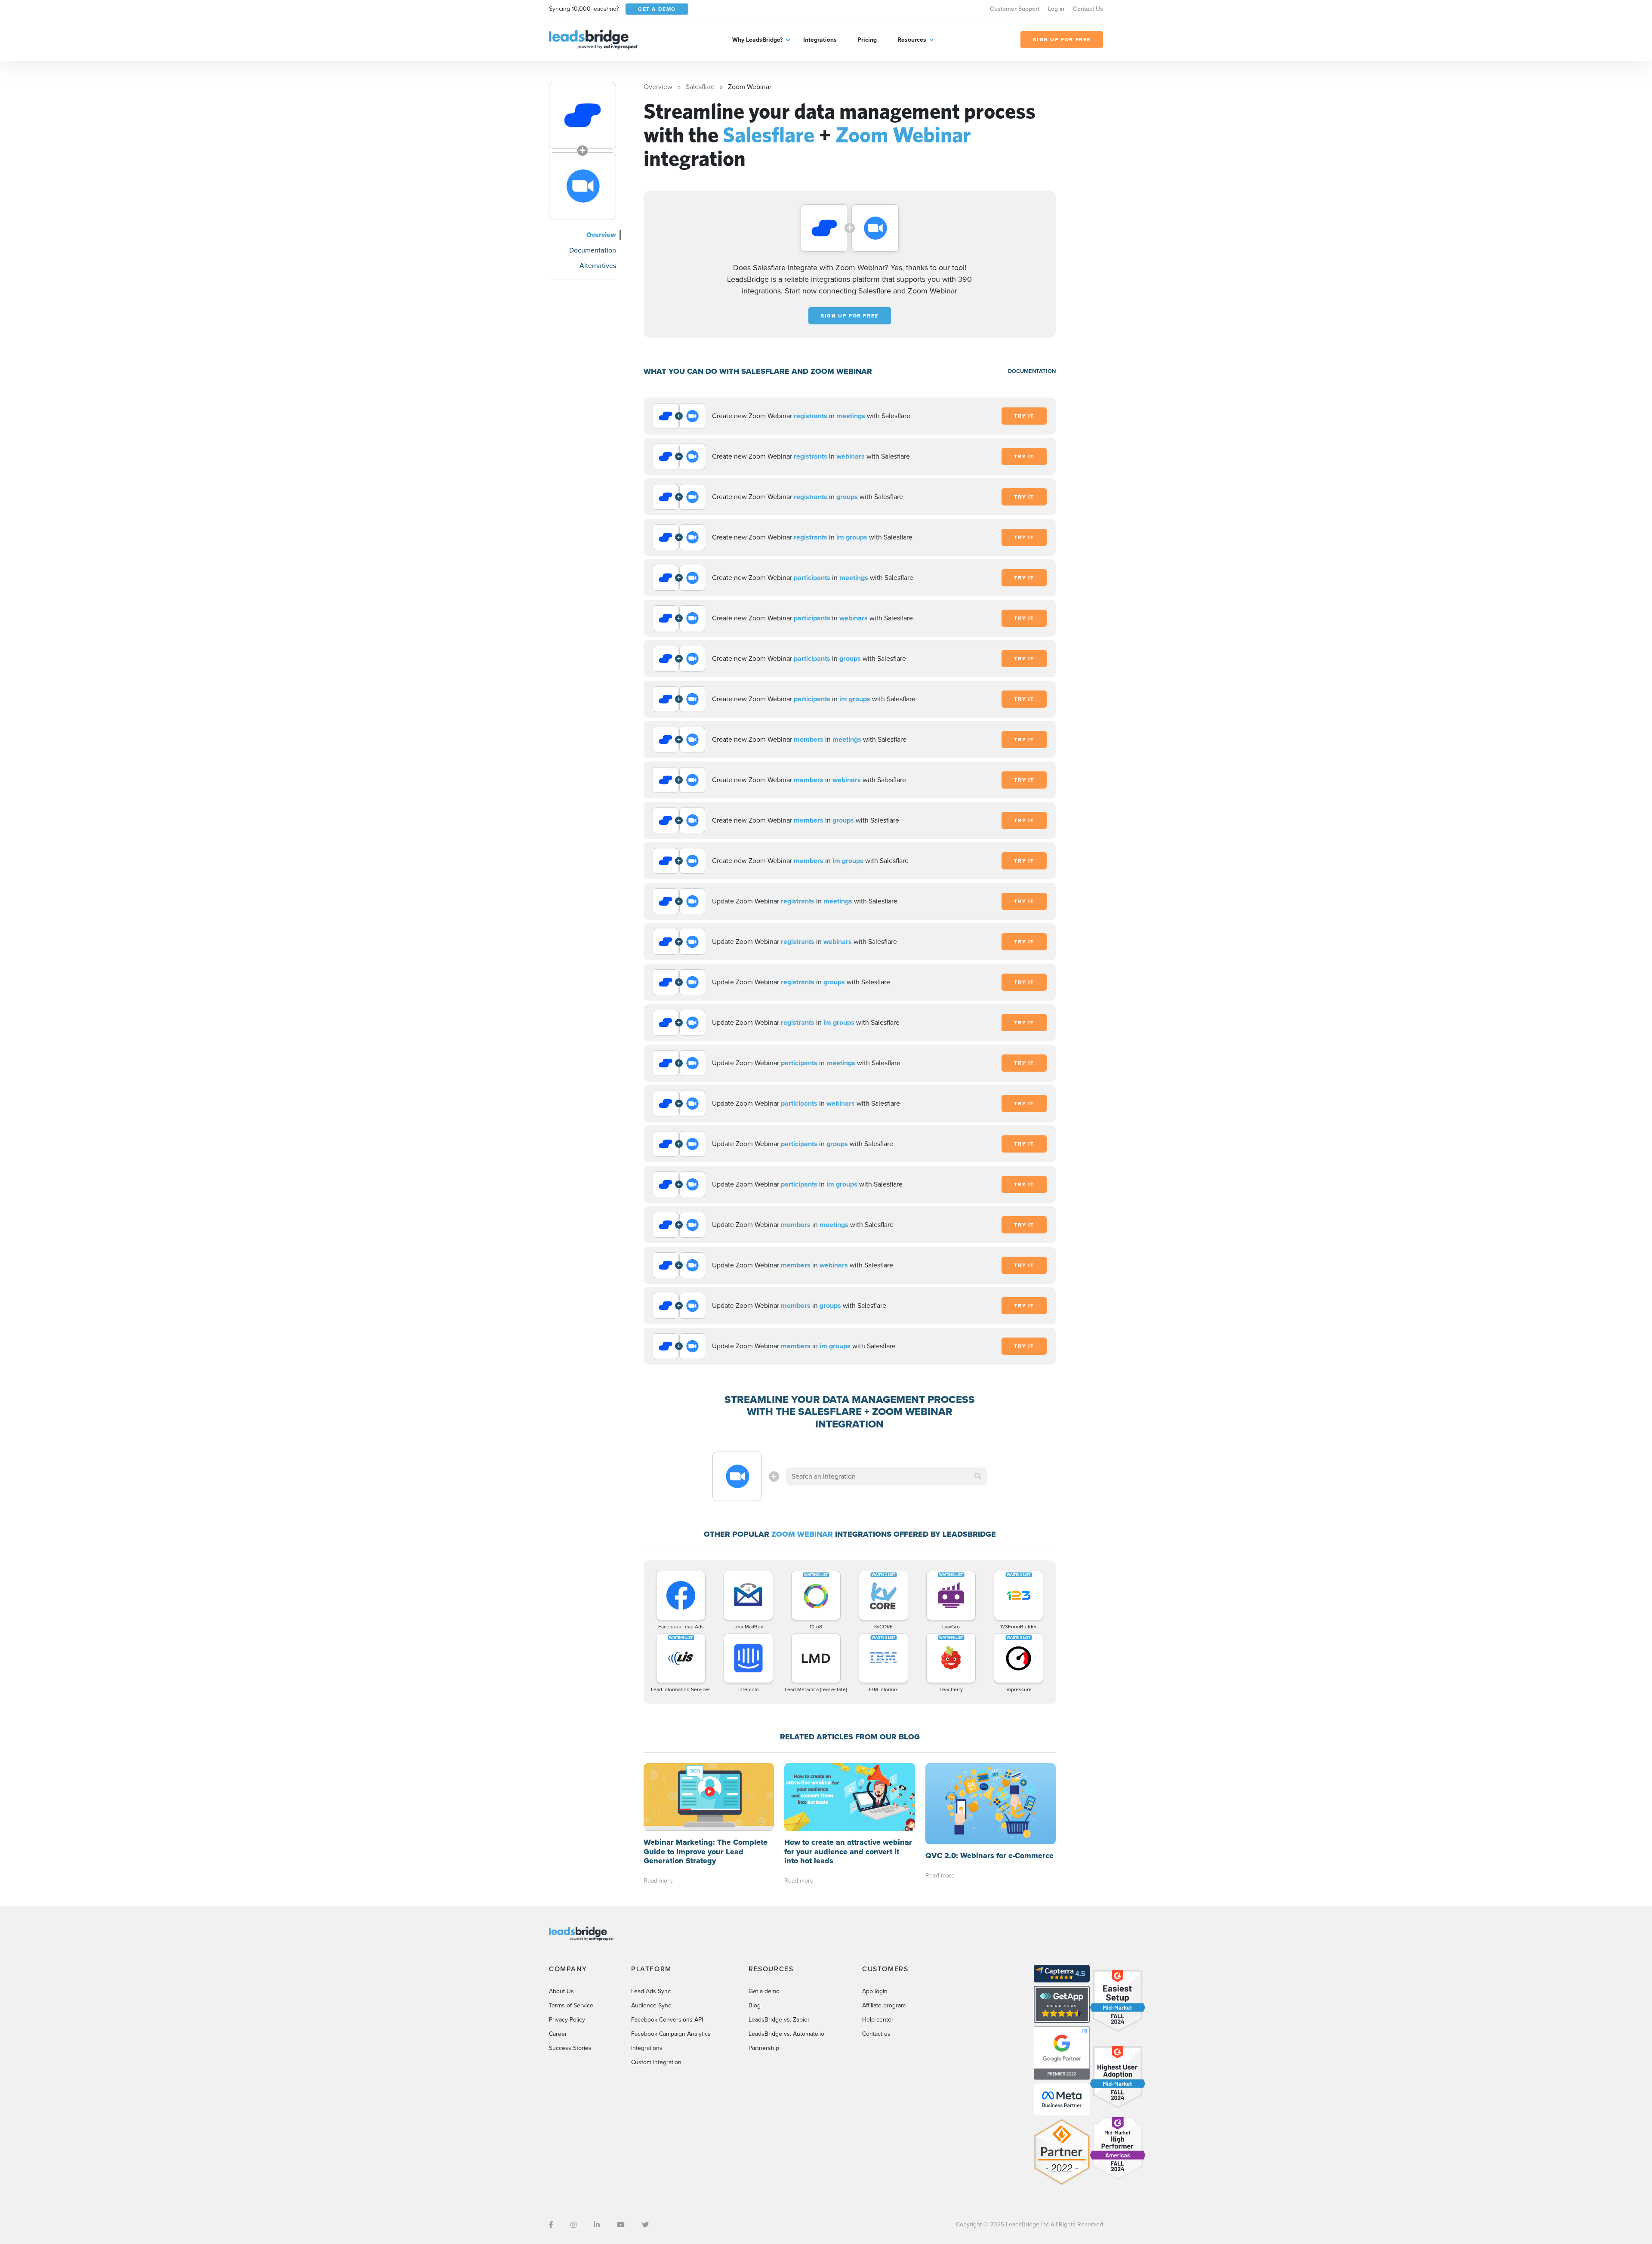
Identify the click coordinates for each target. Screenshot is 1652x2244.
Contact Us (1088, 9)
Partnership (764, 2048)
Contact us (876, 2034)
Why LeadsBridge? (757, 40)
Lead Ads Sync (651, 1991)
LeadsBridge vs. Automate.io (786, 2034)
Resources (912, 40)
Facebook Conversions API (667, 2020)
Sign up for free (850, 316)
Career (558, 2034)
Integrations (820, 40)
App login (875, 1991)
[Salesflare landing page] (583, 115)
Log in (1056, 9)
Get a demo (764, 1991)
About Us (561, 1991)
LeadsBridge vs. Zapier (779, 2020)
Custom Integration (656, 2062)
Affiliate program (884, 2005)
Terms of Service (571, 2005)
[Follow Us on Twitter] (645, 2225)
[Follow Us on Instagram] (573, 2225)
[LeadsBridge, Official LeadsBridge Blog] (593, 39)
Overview (601, 235)
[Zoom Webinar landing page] (583, 186)
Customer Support (1015, 9)
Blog (755, 2005)
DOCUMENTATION (1032, 371)
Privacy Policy (567, 2020)
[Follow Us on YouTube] (621, 2225)
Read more (658, 1881)
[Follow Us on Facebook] (551, 2225)
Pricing (867, 40)
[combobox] (887, 1476)
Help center (878, 2020)
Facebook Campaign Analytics (671, 2034)
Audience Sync (651, 2005)
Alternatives (598, 266)
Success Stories (570, 2048)
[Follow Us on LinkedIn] (597, 2225)
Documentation (593, 250)
